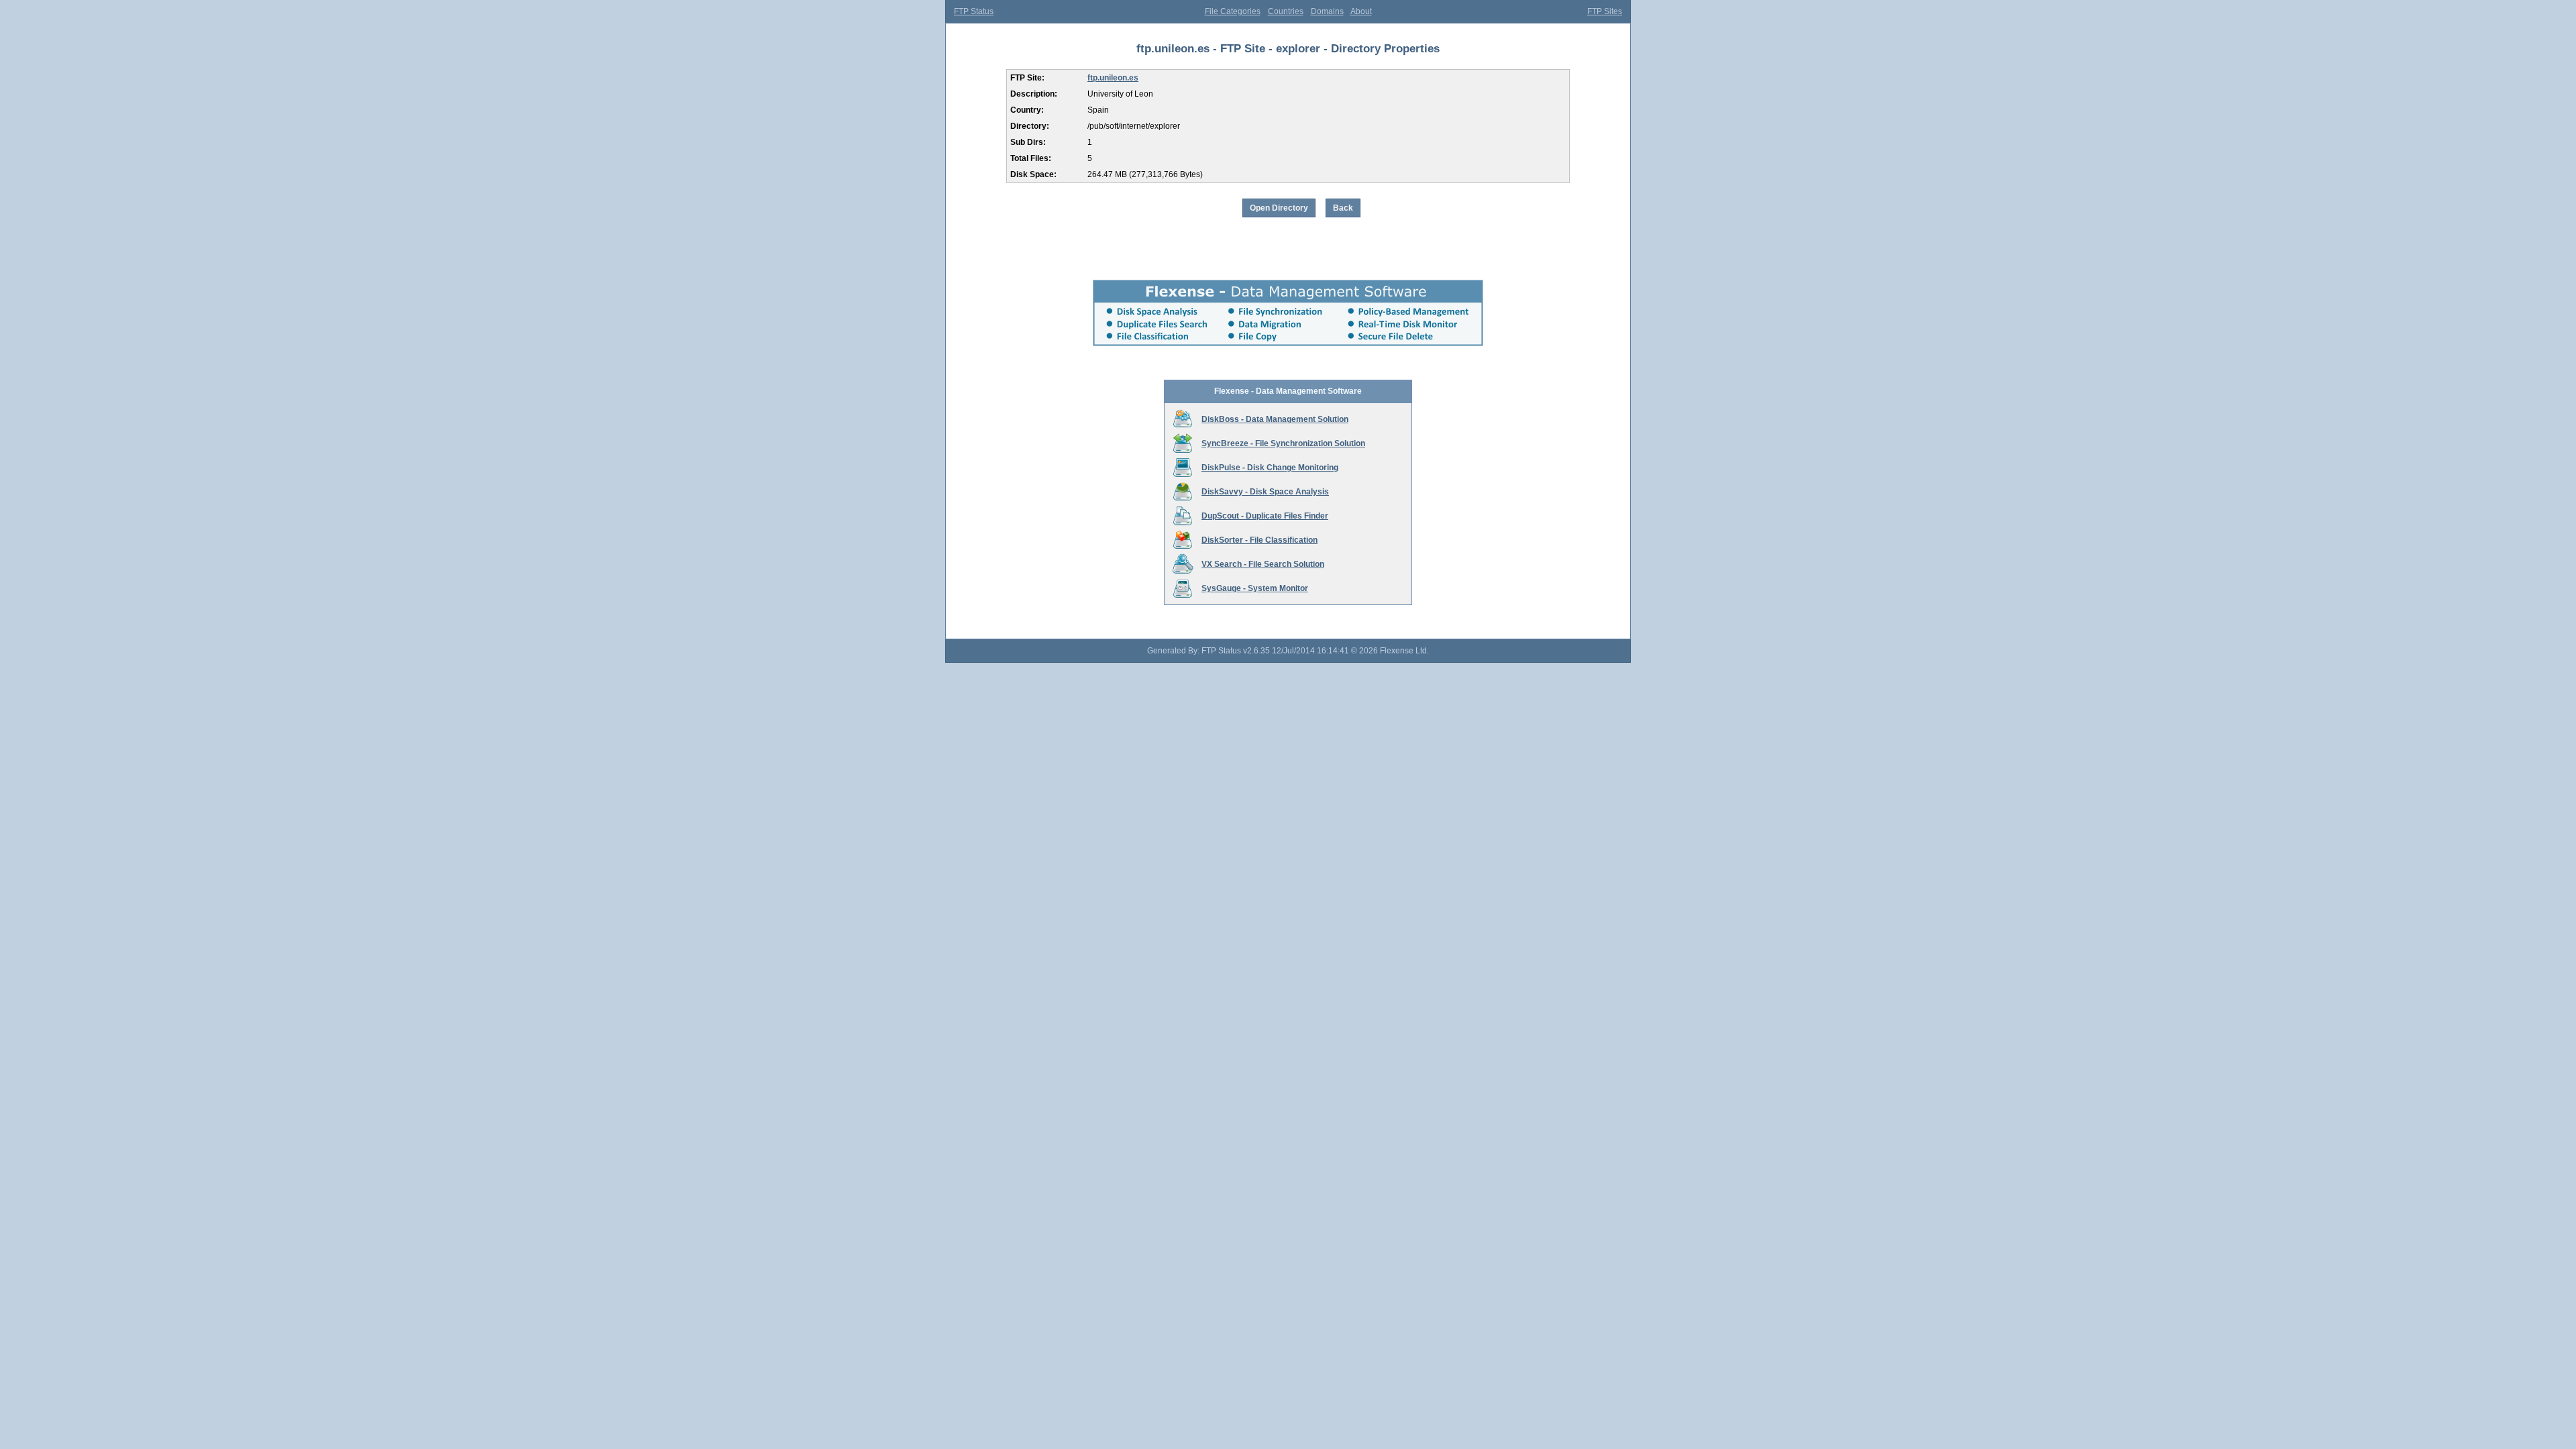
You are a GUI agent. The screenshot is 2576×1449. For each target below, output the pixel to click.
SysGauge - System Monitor (1255, 588)
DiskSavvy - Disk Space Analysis (1265, 492)
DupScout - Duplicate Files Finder (1265, 516)
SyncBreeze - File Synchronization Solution (1283, 443)
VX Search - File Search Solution (1263, 564)
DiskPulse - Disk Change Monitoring (1270, 468)
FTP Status (974, 11)
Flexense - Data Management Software (1288, 391)
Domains (1327, 11)
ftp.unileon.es (1113, 78)
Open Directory (1279, 208)
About (1361, 11)
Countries (1286, 11)
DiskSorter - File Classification (1259, 540)
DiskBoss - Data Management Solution (1275, 419)
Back (1343, 208)
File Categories (1233, 11)
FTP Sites (1605, 11)
